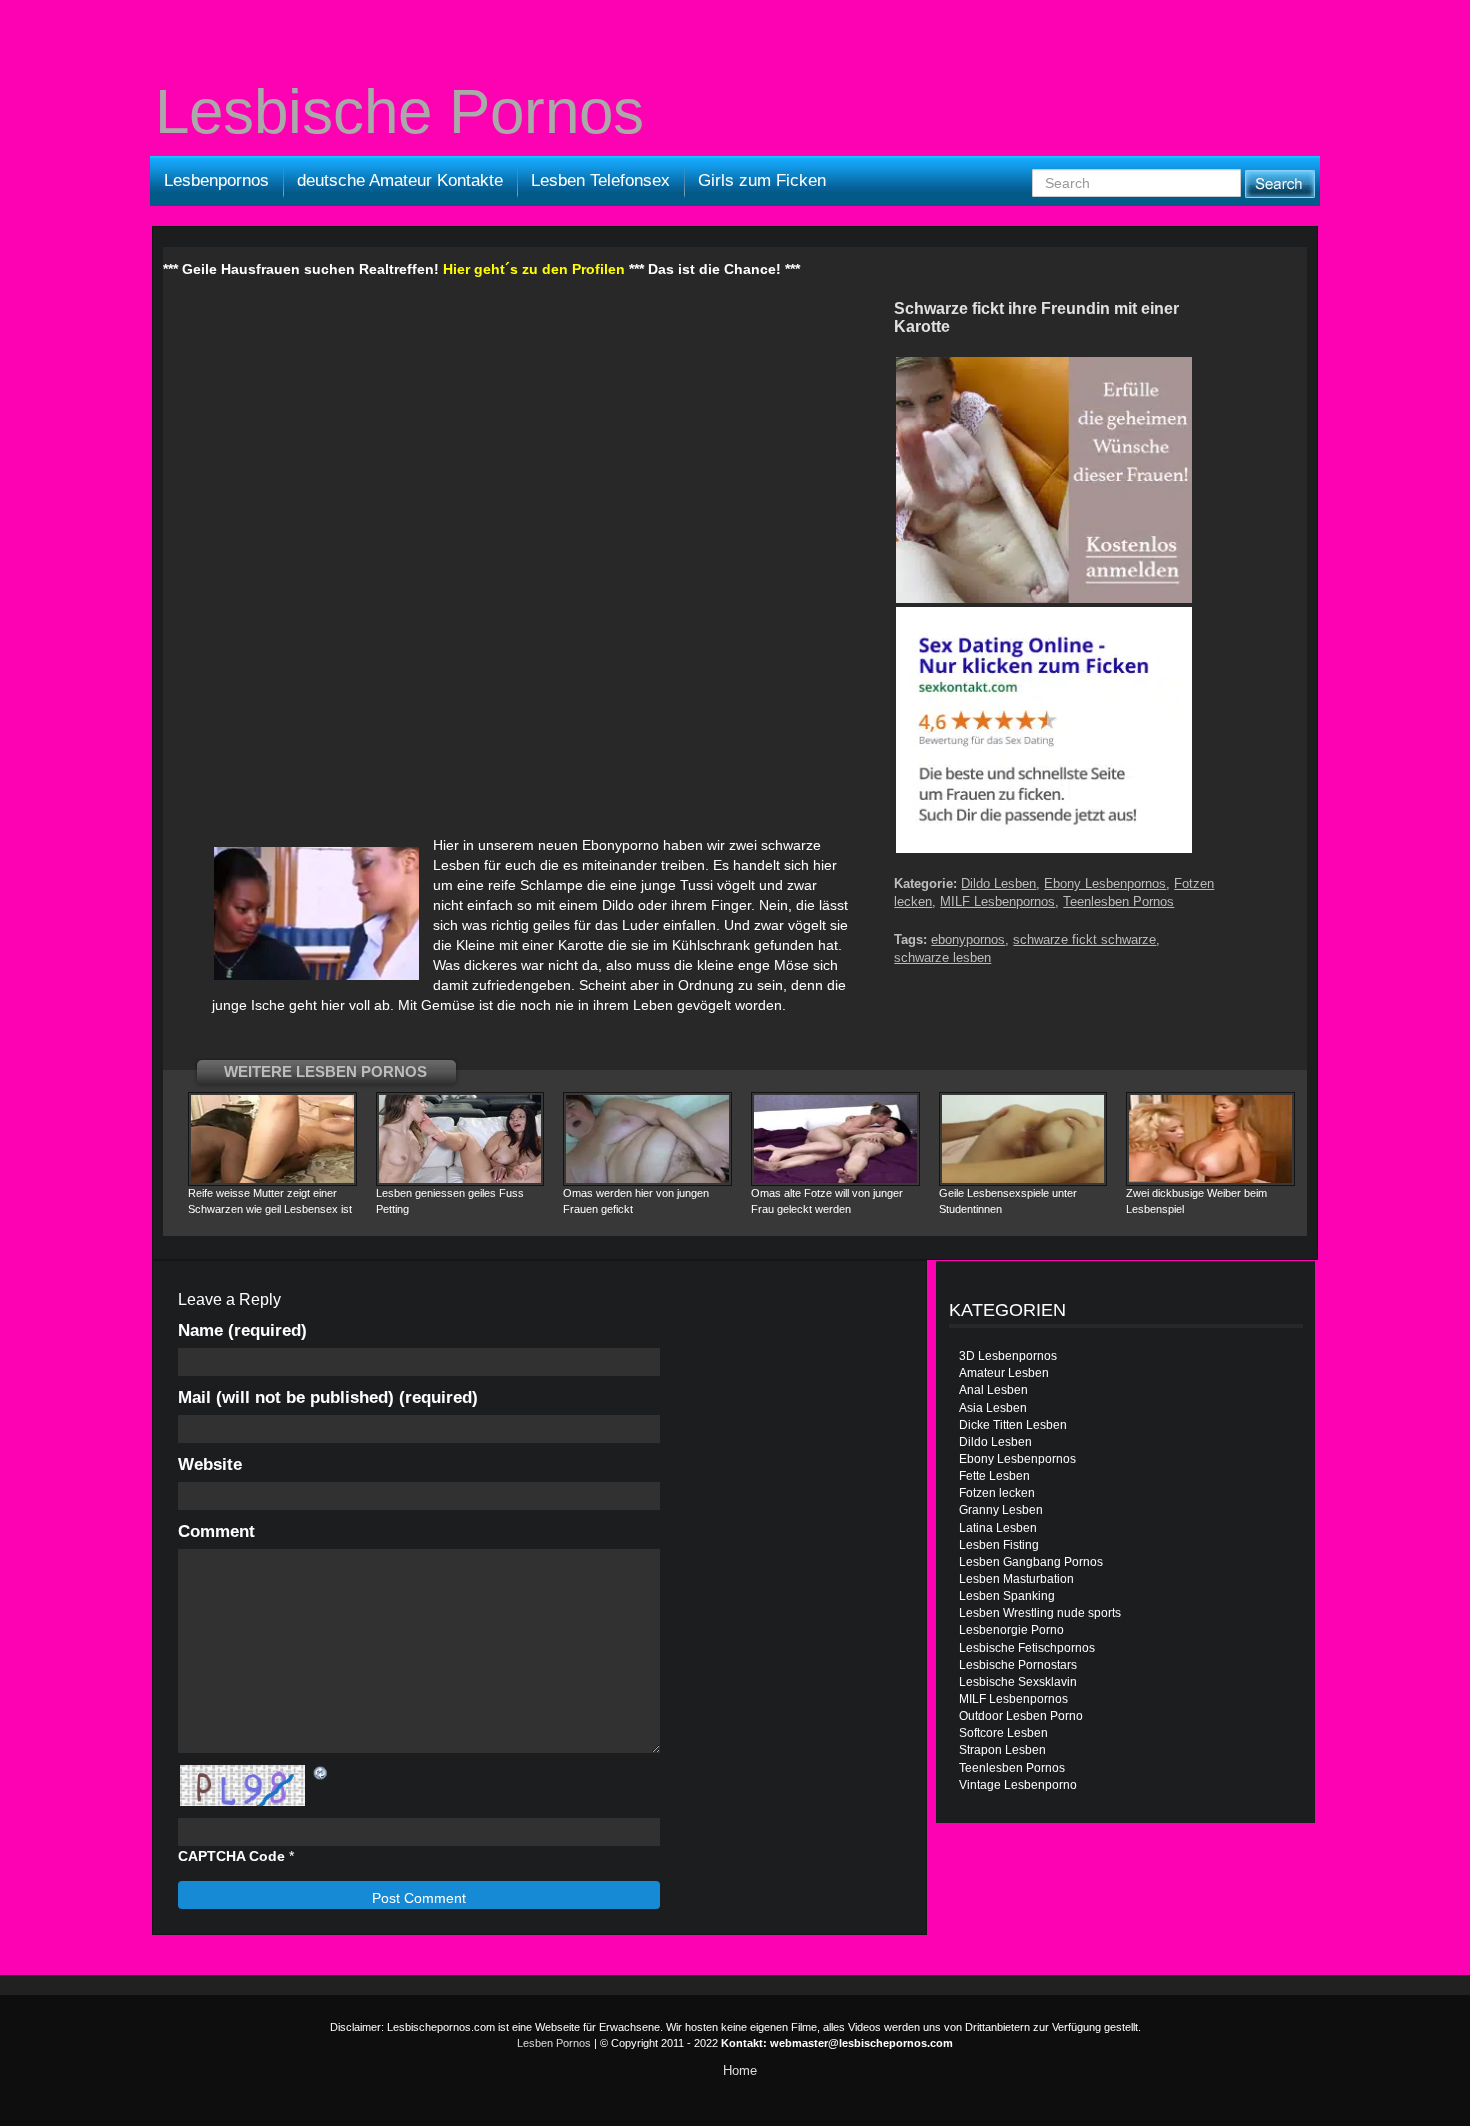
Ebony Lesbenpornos (1105, 883)
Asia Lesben (993, 1408)
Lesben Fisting (999, 1545)
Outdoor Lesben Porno (1021, 1716)
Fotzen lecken (997, 1493)
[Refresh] (321, 1773)
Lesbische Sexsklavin (1018, 1682)
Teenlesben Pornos (1118, 901)
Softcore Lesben (1003, 1733)
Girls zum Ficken (762, 180)
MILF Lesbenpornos (997, 901)
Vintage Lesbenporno (1018, 1785)
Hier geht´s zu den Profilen (534, 269)
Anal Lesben (993, 1390)
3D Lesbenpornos (1008, 1356)
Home (740, 2070)
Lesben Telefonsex (600, 180)
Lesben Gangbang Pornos (1031, 1562)
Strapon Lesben (1002, 1750)
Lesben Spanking (1007, 1596)
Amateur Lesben (1004, 1373)
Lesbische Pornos (399, 112)
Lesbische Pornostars (1018, 1665)
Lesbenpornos (216, 180)
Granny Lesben (1001, 1510)
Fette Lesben (994, 1476)
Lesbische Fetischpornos (1027, 1648)
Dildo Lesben (998, 883)
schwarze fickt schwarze (1084, 939)
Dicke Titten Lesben (1013, 1425)
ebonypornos (968, 939)
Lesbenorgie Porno (1011, 1630)
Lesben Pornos (554, 2043)
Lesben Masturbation (1016, 1579)
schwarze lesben (942, 957)
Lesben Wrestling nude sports (1040, 1613)
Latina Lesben (998, 1528)
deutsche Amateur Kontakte (400, 180)
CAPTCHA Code (231, 1856)
